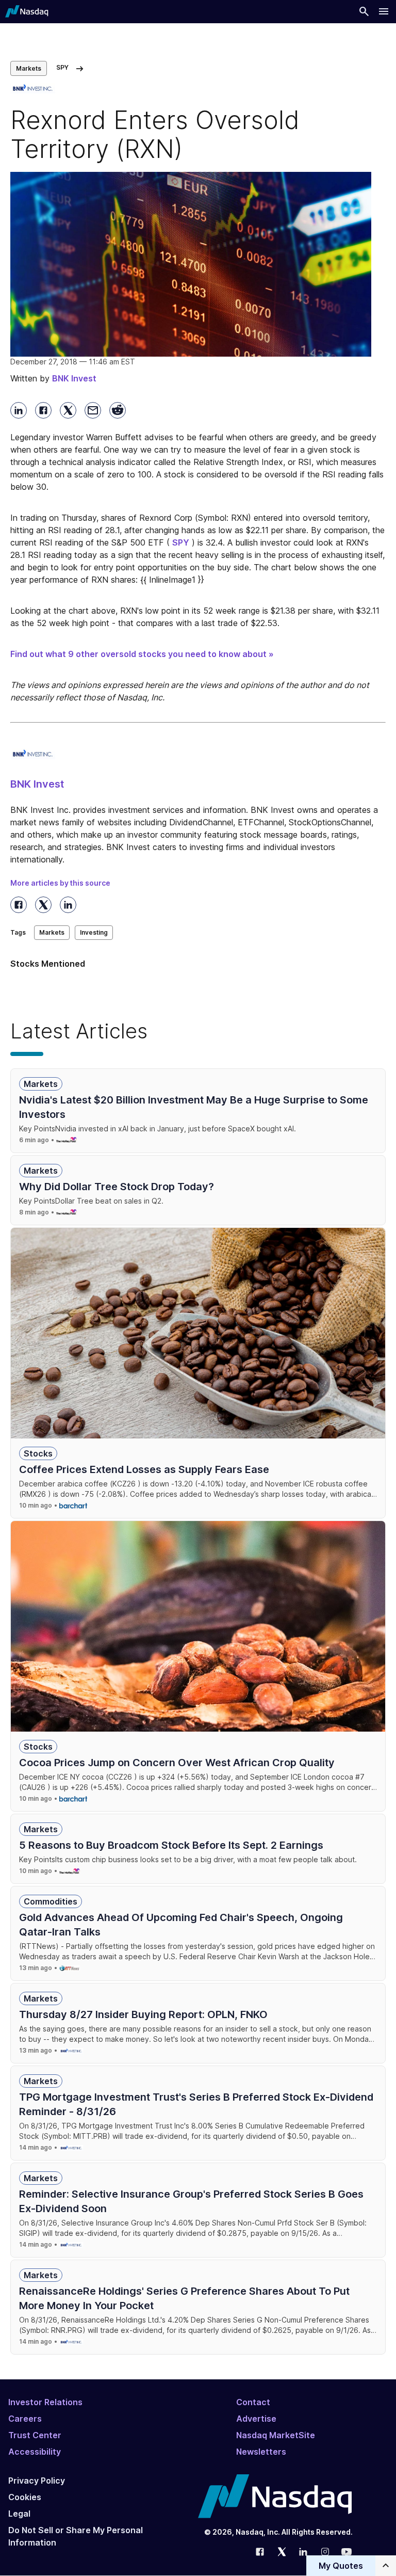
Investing (94, 932)
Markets (29, 68)
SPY (181, 542)
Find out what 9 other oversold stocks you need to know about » (142, 654)
